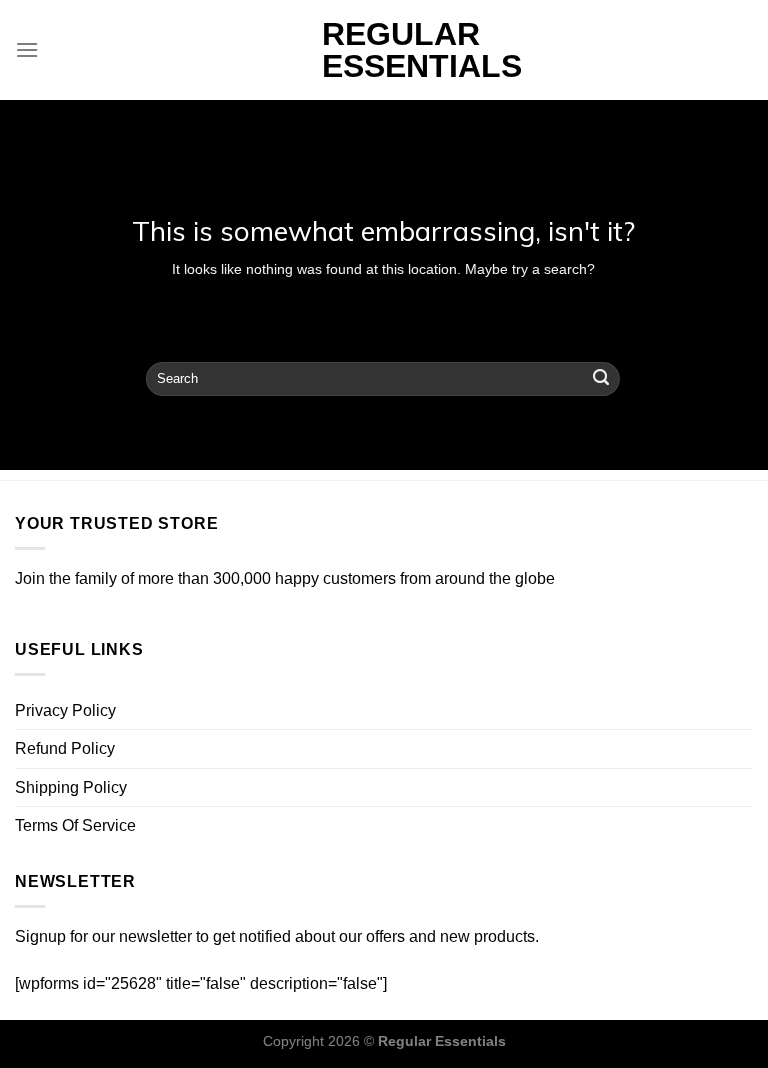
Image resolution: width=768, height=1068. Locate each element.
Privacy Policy (65, 710)
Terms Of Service (75, 825)
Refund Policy (65, 748)
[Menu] (27, 49)
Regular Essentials (384, 50)
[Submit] (601, 379)
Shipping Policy (71, 787)
